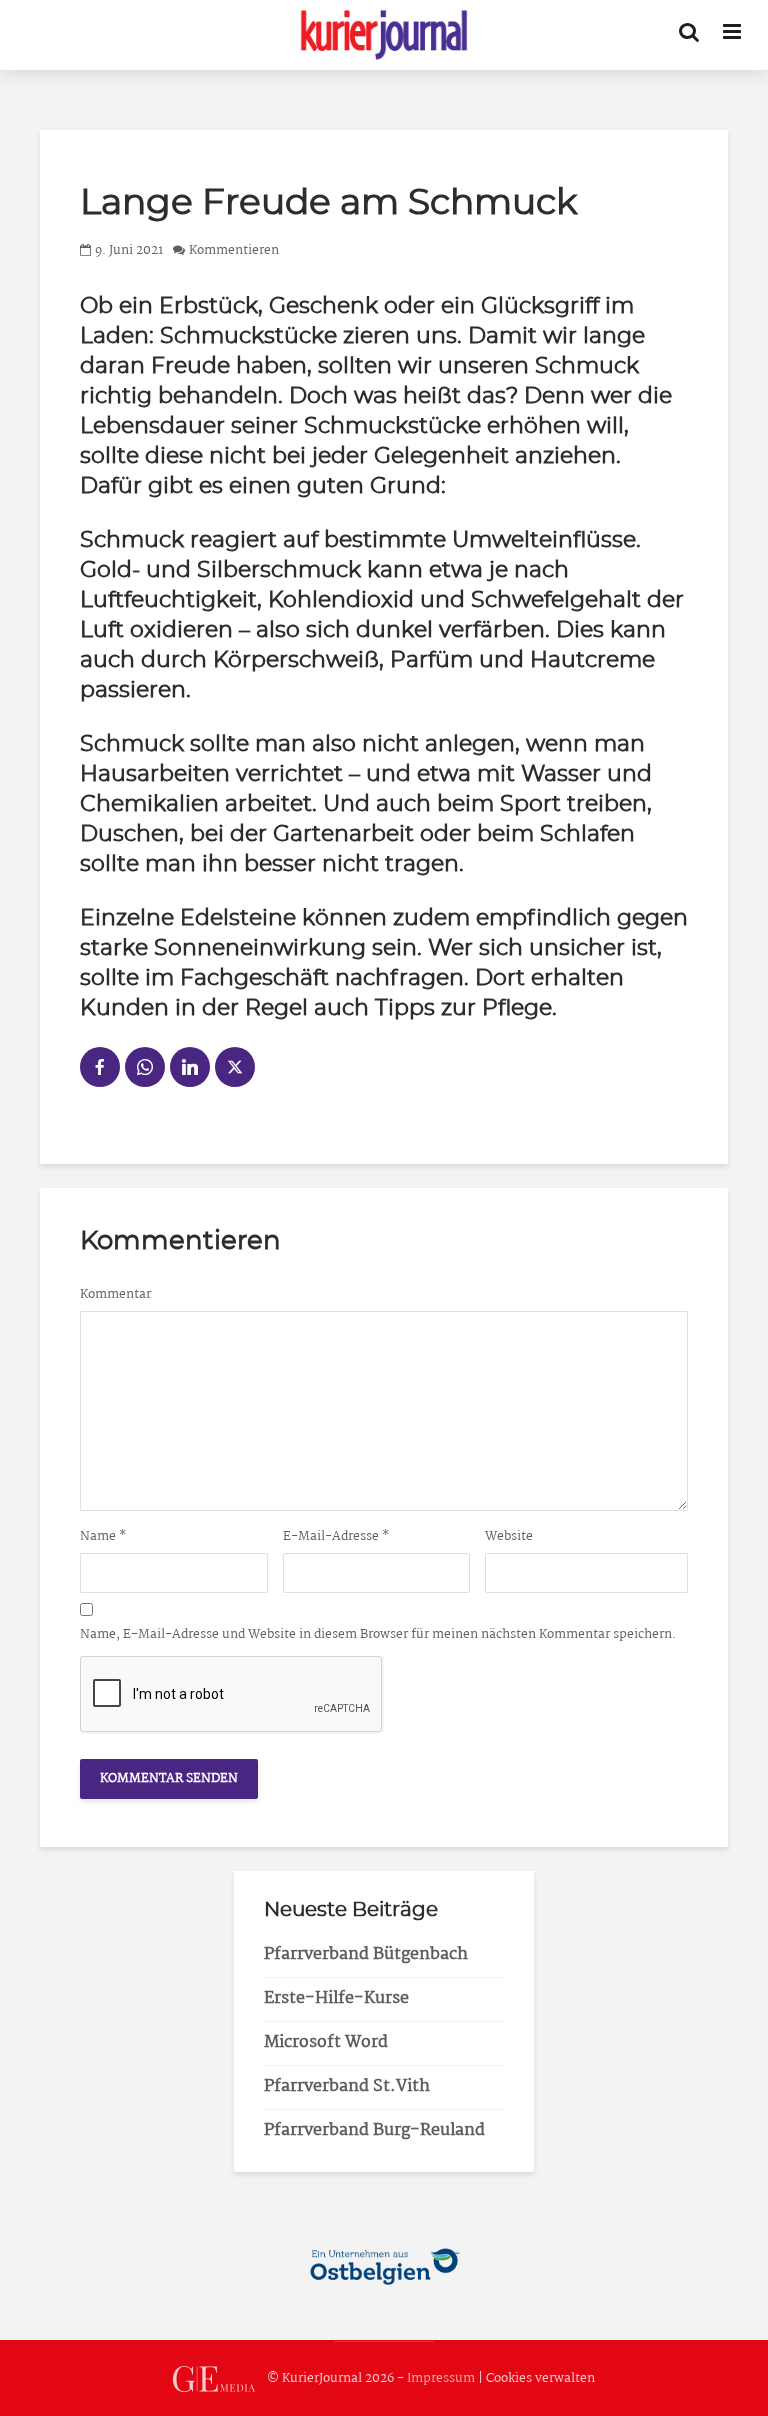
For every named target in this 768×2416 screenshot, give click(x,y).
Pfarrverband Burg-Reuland (374, 2130)
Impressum (441, 2379)
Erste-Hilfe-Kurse (336, 1998)
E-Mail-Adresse (336, 1537)
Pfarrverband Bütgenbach (366, 1954)
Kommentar (115, 1295)
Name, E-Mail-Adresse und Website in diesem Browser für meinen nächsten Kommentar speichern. (378, 1635)
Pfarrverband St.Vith (347, 2086)
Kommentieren (234, 250)
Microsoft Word (326, 2042)
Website (509, 1537)
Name (103, 1537)
